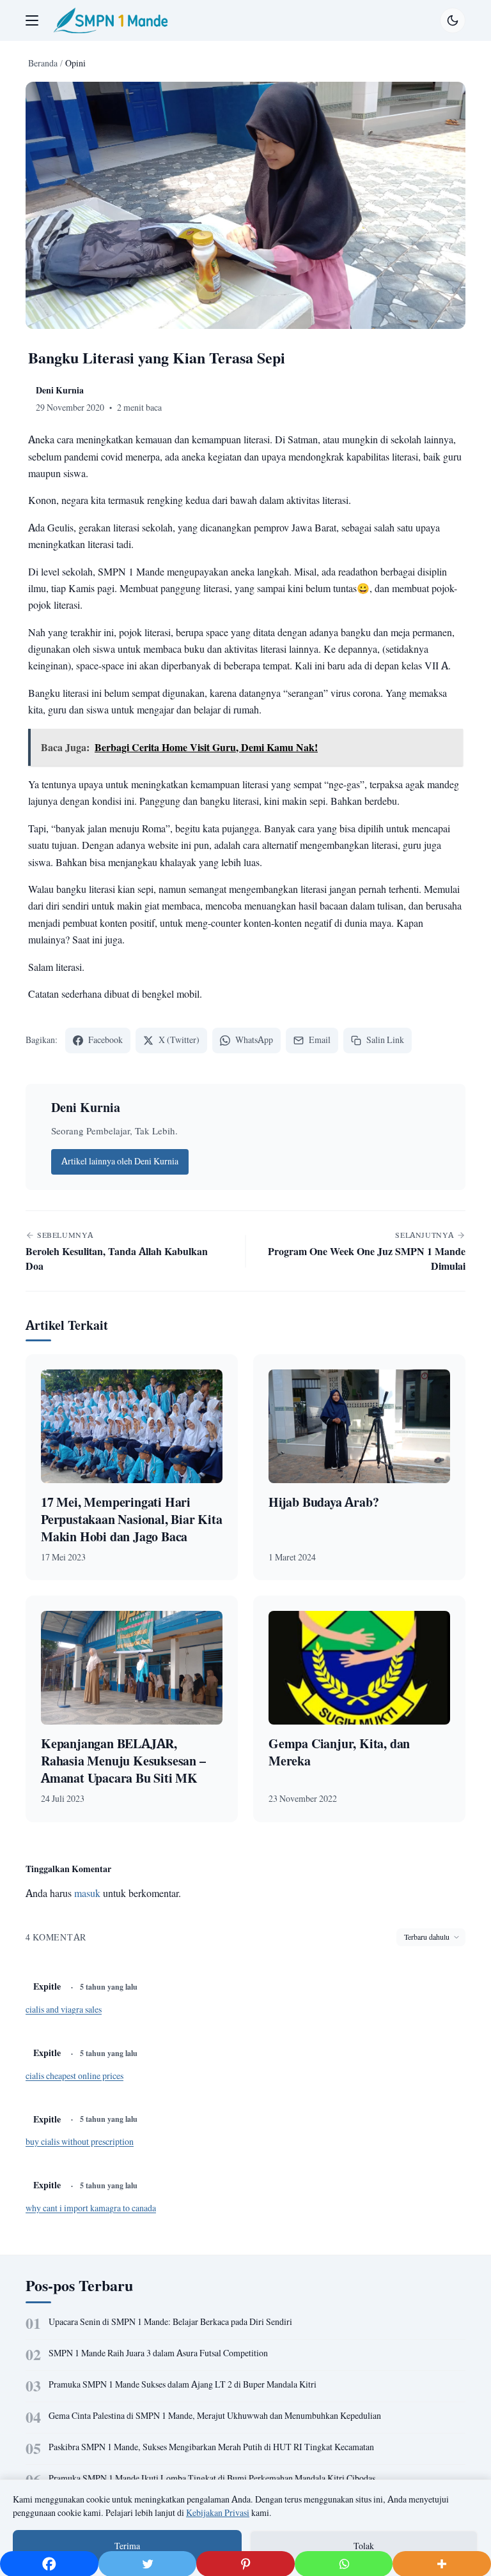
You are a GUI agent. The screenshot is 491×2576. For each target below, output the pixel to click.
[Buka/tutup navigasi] (32, 20)
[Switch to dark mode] (453, 20)
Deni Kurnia (86, 1107)
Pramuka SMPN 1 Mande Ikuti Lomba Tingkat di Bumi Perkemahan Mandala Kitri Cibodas (212, 2478)
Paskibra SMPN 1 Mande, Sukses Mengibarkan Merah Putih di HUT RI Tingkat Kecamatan (211, 2447)
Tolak (364, 2546)
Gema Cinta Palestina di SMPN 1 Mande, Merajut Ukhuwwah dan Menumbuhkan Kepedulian (215, 2416)
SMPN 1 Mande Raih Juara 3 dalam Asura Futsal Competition (158, 2353)
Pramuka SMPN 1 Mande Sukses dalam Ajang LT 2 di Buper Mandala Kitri (183, 2384)
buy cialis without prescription (80, 2142)
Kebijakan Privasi (218, 2513)
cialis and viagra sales (64, 2009)
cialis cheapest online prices (74, 2076)
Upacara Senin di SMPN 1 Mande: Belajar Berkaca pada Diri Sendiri (170, 2322)
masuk (87, 1893)
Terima (127, 2546)
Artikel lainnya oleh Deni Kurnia (120, 1161)
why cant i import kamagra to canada (91, 2208)
